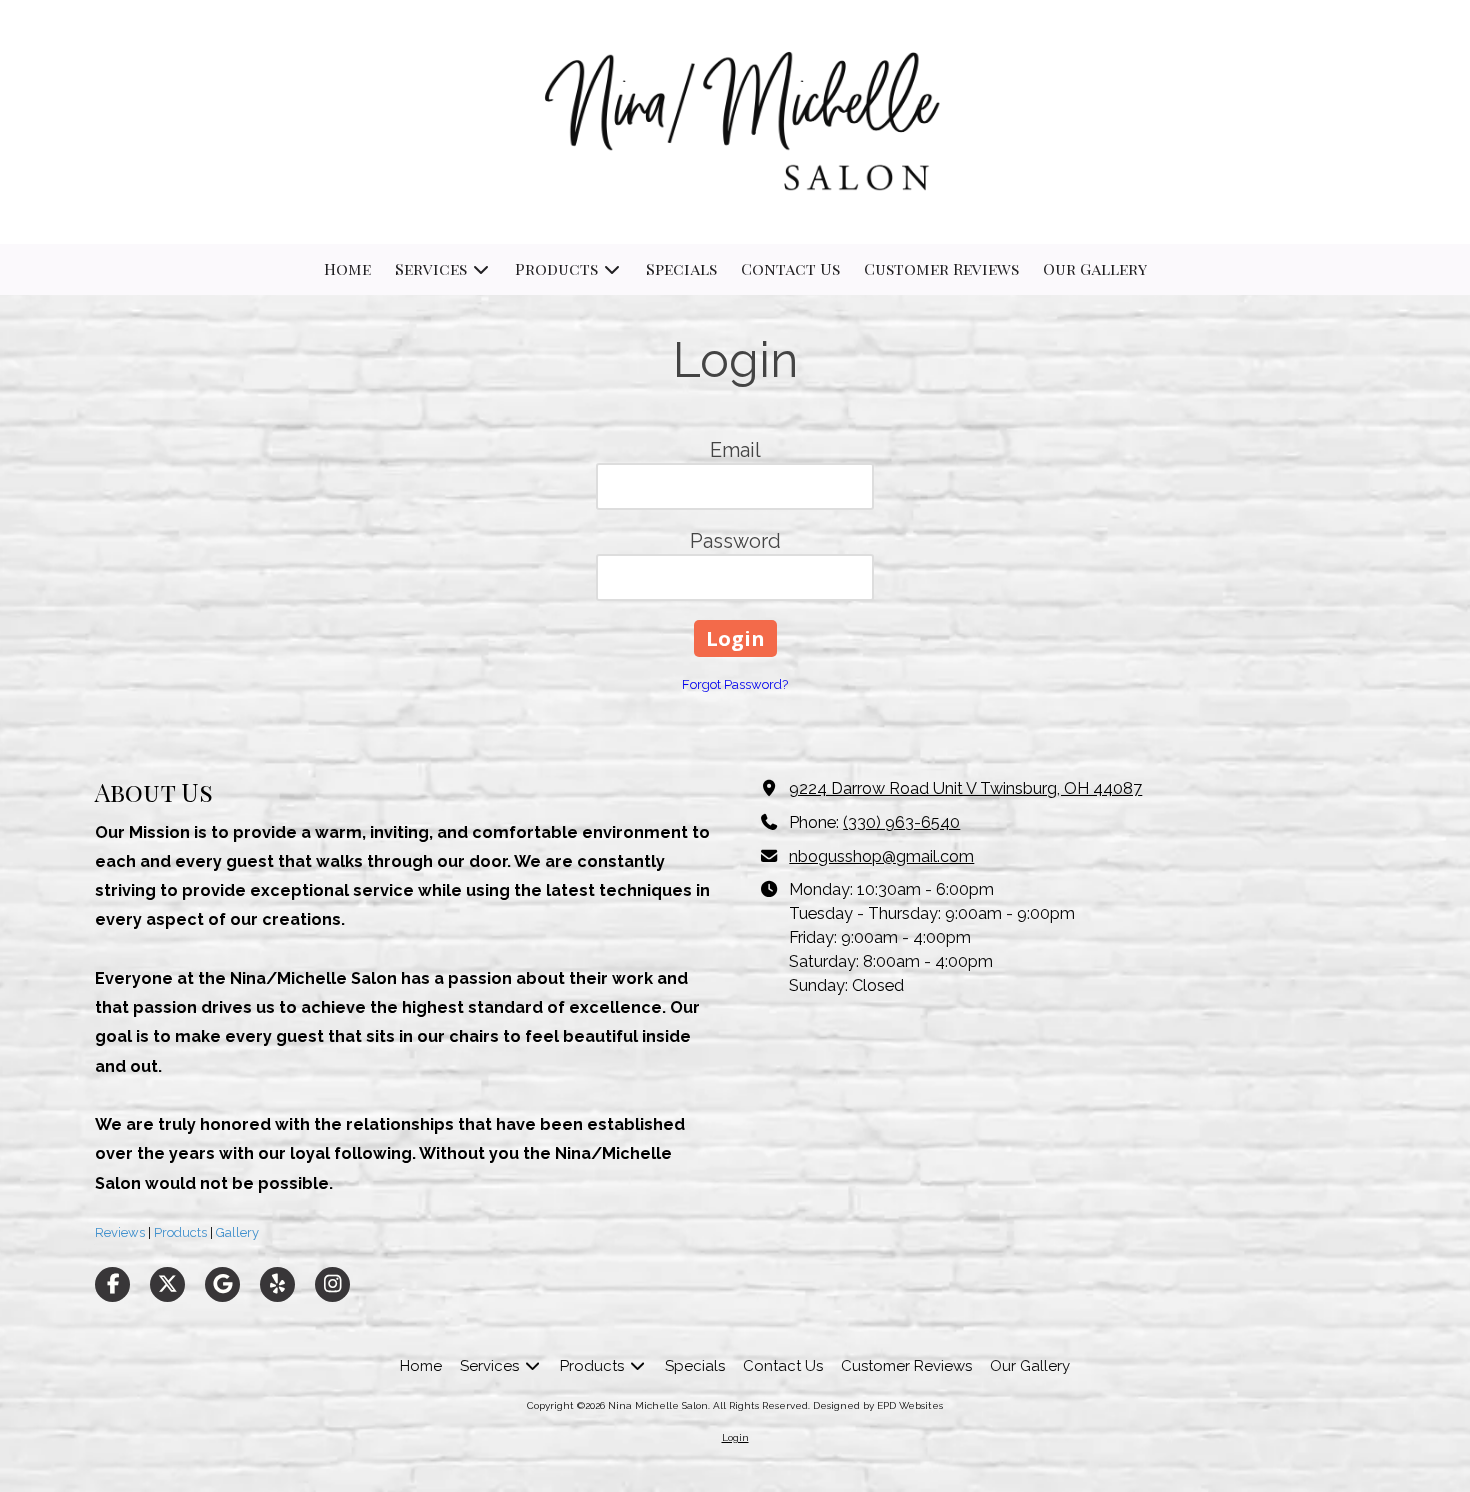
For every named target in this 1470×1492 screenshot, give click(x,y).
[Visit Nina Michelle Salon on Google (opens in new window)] (222, 1284)
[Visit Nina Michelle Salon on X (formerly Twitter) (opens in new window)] (167, 1284)
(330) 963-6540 (901, 822)
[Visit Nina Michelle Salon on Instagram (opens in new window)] (332, 1284)
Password (735, 541)
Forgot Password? (735, 684)
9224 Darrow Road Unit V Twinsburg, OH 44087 (965, 788)
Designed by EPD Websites (878, 1405)
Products (179, 1232)
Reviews (120, 1232)
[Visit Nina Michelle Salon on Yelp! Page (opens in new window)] (277, 1284)
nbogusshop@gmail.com (881, 856)
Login (735, 1437)
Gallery (236, 1232)
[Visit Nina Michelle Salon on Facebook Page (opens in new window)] (112, 1284)
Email (735, 450)
